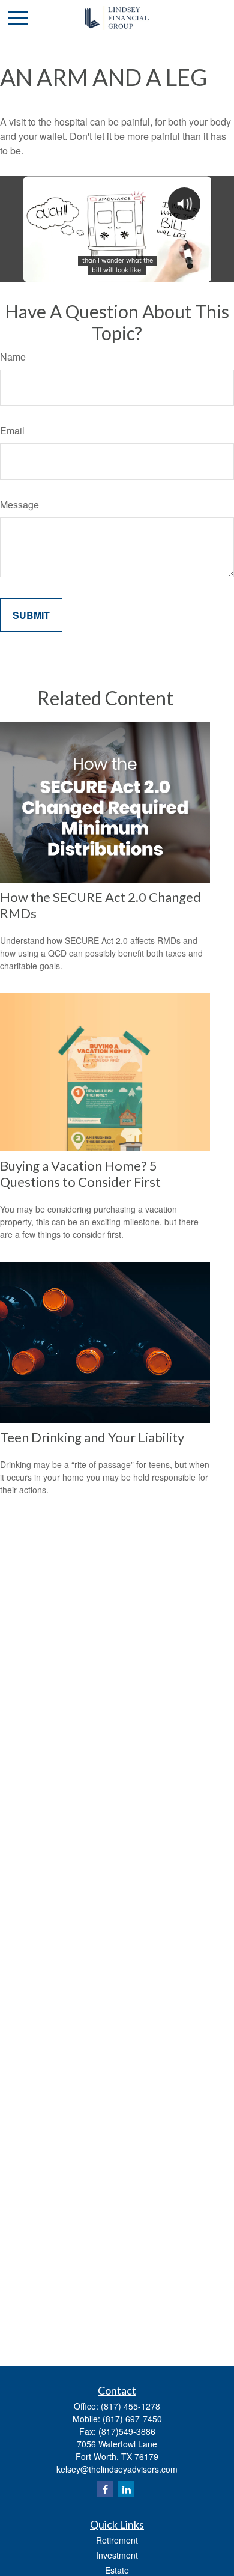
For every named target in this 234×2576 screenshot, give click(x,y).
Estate (117, 2570)
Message (19, 504)
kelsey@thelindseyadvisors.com (117, 2469)
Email (12, 431)
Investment (117, 2555)
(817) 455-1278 (130, 2406)
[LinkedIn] (126, 2489)
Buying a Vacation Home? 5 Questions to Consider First (80, 1174)
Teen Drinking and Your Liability (92, 1437)
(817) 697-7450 (132, 2419)
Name (13, 357)
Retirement (117, 2540)
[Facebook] (105, 2489)
